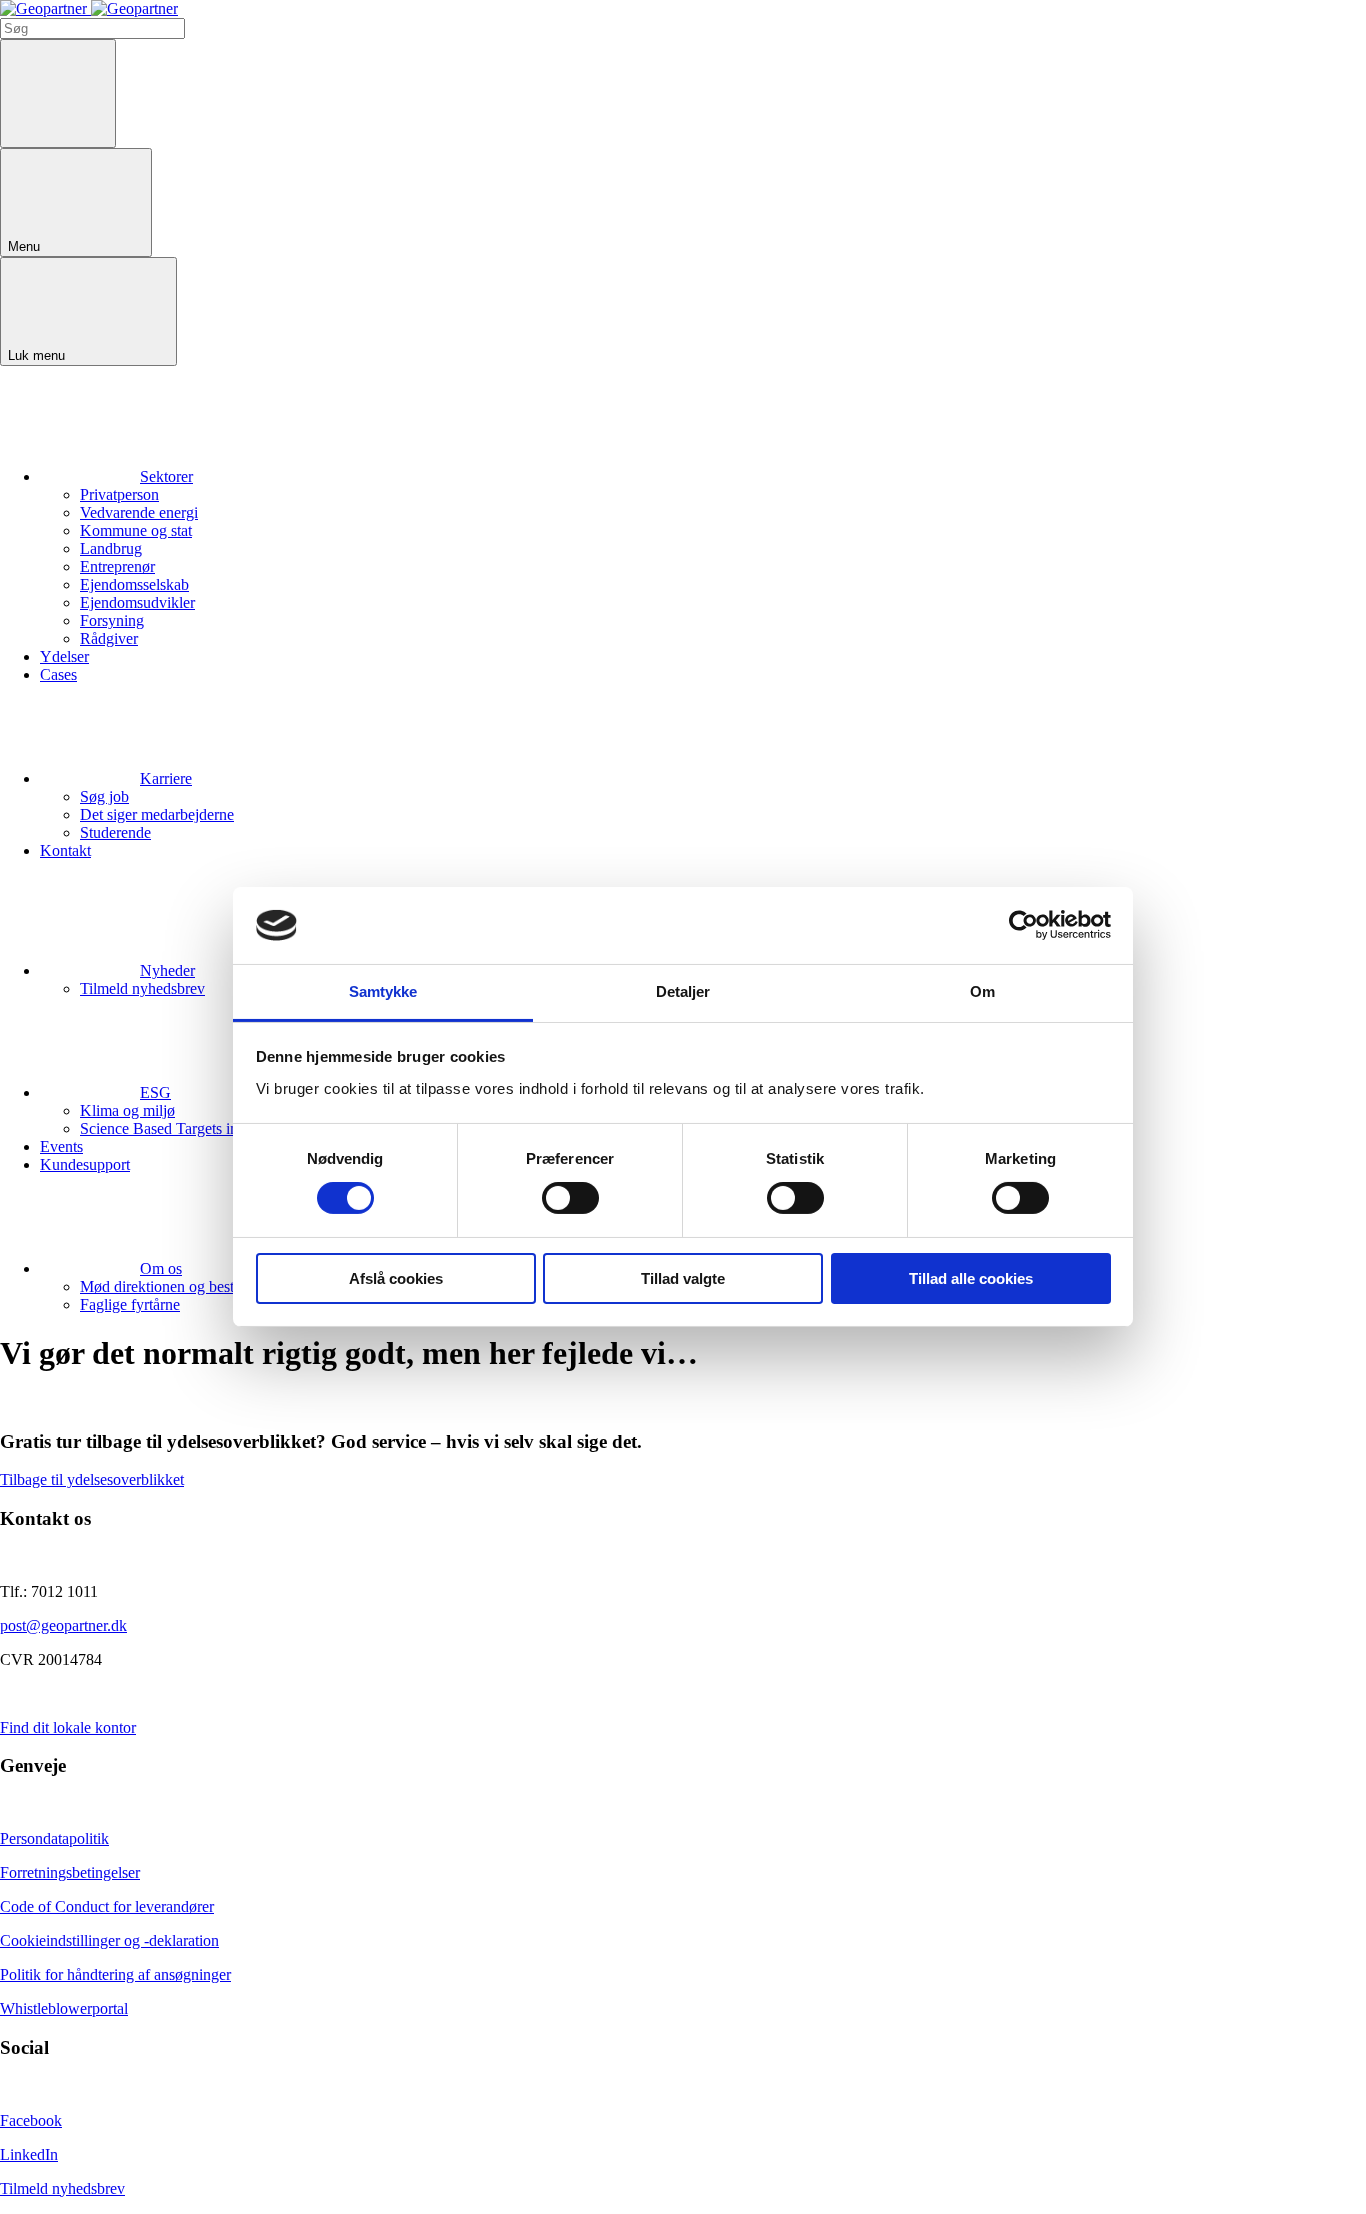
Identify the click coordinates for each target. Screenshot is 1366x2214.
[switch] (570, 1198)
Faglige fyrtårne (130, 1304)
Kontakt (65, 850)
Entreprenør (117, 566)
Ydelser (64, 656)
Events (61, 1146)
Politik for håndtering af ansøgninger (115, 1974)
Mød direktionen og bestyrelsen (179, 1286)
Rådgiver (109, 638)
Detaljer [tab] (683, 991)
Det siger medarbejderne (157, 814)
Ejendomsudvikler (137, 602)
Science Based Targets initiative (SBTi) (203, 1128)
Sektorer (166, 476)
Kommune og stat (136, 530)
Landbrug (111, 548)
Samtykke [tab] (383, 991)
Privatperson (119, 494)
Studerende (115, 832)
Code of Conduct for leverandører (107, 1906)
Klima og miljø (127, 1110)
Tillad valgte (683, 1278)
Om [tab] (982, 991)
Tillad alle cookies (971, 1278)
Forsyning (112, 620)
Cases (58, 674)
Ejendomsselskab (134, 584)
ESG (155, 1092)
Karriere (166, 778)
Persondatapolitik (54, 1838)
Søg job (104, 796)
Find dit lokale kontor (68, 1727)
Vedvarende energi (139, 512)
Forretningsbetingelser (70, 1872)
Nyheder (167, 970)
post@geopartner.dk (63, 1625)
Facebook (31, 2120)
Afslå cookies (396, 1278)
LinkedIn (29, 2154)
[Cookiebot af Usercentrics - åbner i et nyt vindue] (1023, 925)
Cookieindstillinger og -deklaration (109, 1940)
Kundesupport (85, 1164)
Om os (161, 1268)
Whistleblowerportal (64, 2008)
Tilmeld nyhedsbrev (142, 988)
